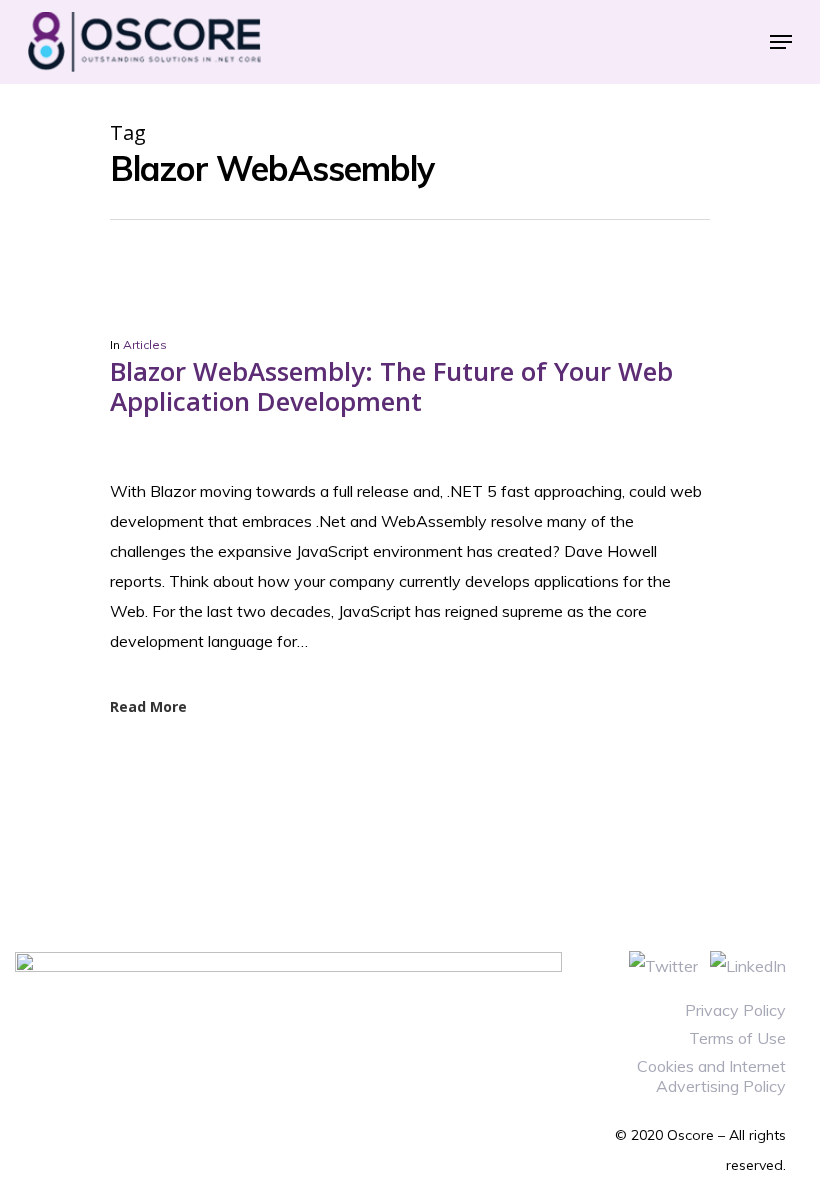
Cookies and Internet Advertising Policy (711, 1076)
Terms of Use (737, 1038)
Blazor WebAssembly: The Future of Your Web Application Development (391, 386)
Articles (145, 344)
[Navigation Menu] (781, 42)
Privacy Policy (735, 1010)
